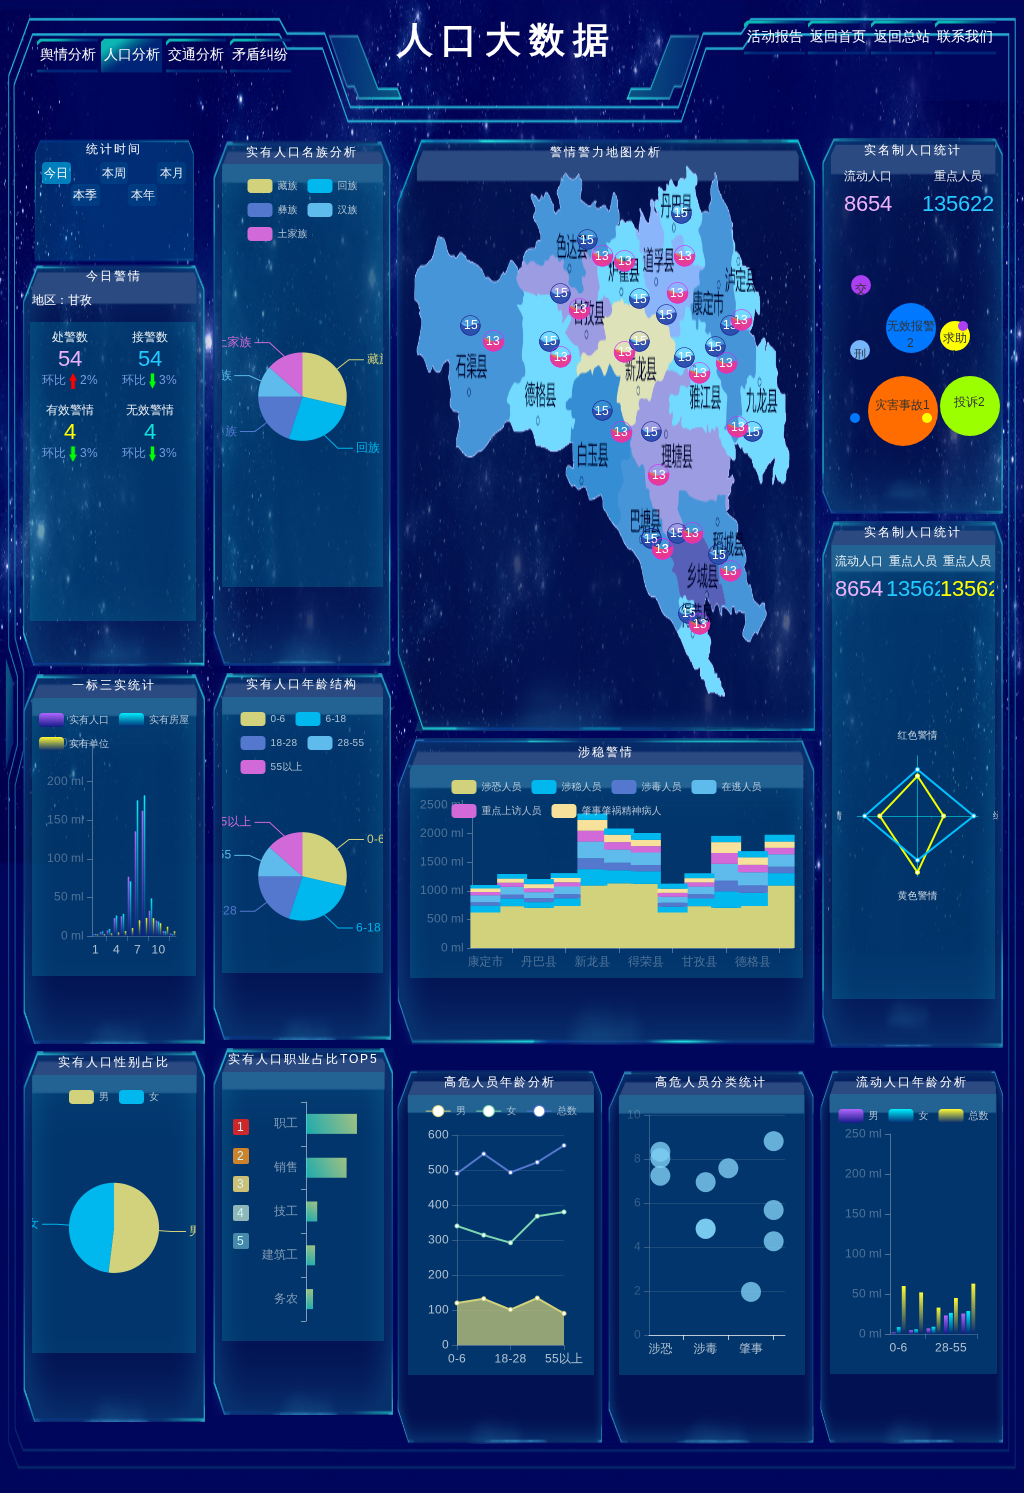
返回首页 (838, 36)
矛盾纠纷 (260, 54)
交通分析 (196, 54)
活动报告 (775, 36)
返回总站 (902, 36)
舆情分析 (68, 54)
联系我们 (965, 36)
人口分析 (132, 54)
